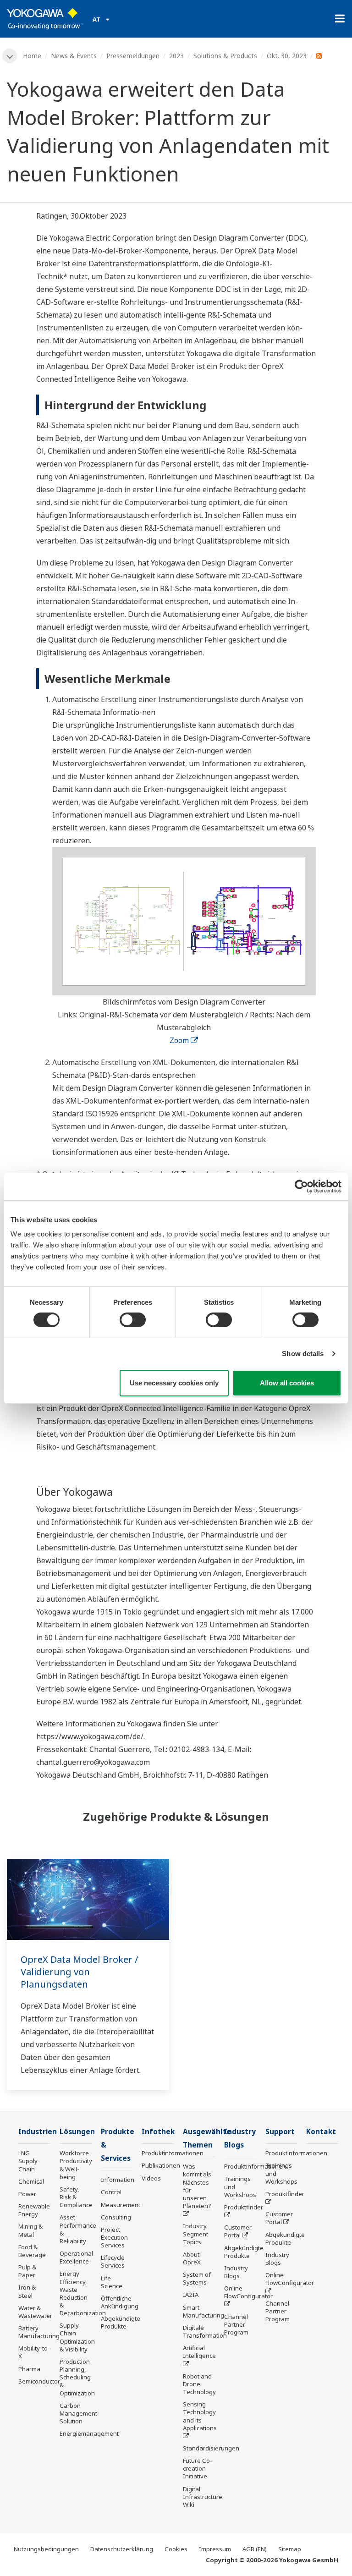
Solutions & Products (225, 56)
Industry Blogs (236, 2272)
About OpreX (192, 2258)
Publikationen (161, 2165)
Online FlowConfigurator (248, 2292)
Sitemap (290, 2549)
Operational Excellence (76, 2257)
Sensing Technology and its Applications (200, 2416)
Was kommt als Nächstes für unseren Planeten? (197, 2186)
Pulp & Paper (27, 2271)
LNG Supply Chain (28, 2161)
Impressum (215, 2549)
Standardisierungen (211, 2448)
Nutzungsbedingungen (46, 2549)
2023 (176, 56)
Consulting (116, 2217)
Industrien (38, 2132)
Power (27, 2194)
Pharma (29, 2369)
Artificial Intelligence (199, 2352)
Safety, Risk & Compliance (76, 2197)
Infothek (158, 2132)
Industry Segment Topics (195, 2234)
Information (118, 2180)
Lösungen (77, 2132)
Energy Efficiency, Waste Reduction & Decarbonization (83, 2293)
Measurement (121, 2205)
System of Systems (197, 2278)
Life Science (112, 2282)
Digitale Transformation (205, 2332)
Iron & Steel (27, 2291)
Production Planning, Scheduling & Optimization (77, 2377)
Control (111, 2192)
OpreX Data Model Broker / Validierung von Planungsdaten (79, 1972)
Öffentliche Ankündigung (120, 2302)
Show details (303, 1354)
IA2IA (191, 2295)
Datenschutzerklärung (122, 2549)
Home (32, 56)
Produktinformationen (173, 2153)
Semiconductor (39, 2381)
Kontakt (321, 2132)
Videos (151, 2178)
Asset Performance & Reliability (78, 2229)
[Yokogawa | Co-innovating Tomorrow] (45, 19)
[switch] (133, 1320)
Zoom (179, 1040)
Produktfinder (244, 2207)
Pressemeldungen (133, 56)
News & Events (74, 56)
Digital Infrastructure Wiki (203, 2497)
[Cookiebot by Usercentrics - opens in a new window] (301, 1186)
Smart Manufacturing (203, 2311)
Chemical (31, 2181)
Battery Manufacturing (39, 2332)
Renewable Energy (34, 2210)
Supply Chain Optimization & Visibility (77, 2337)
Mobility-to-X (34, 2352)
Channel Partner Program (236, 2324)
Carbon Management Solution (78, 2413)
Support (280, 2132)
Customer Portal (238, 2231)
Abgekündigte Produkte (121, 2322)
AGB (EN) (255, 2549)
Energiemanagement (89, 2433)
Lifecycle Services (113, 2261)
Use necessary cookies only (174, 1383)
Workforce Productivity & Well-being (76, 2165)
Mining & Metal (30, 2230)
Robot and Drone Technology (199, 2384)
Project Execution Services (114, 2237)
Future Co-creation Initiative (198, 2468)
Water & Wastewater (35, 2312)
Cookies (176, 2549)
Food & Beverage (32, 2251)
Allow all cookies (287, 1383)
